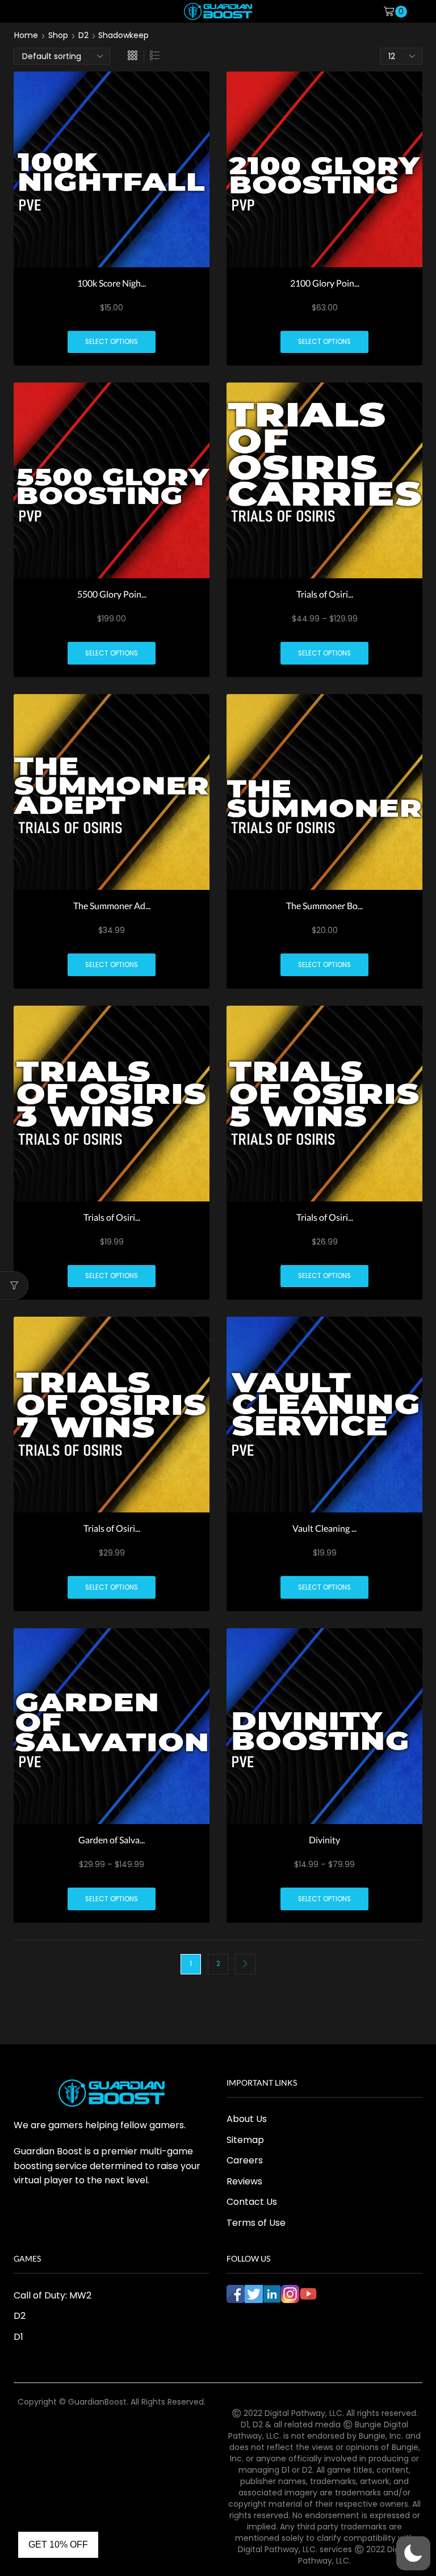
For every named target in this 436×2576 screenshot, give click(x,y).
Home (26, 35)
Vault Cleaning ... (324, 1528)
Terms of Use (256, 2223)
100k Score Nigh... (112, 283)
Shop (58, 35)
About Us (247, 2119)
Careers (245, 2160)
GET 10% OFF (58, 2545)
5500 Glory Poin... (112, 594)
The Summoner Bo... (324, 905)
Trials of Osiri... (325, 594)
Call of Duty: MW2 (53, 2295)
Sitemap (245, 2140)
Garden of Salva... (112, 1840)
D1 (18, 2337)
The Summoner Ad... (112, 905)
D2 (83, 35)
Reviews (244, 2181)
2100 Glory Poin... (325, 283)
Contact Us (252, 2202)
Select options (112, 342)
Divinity (324, 1840)
